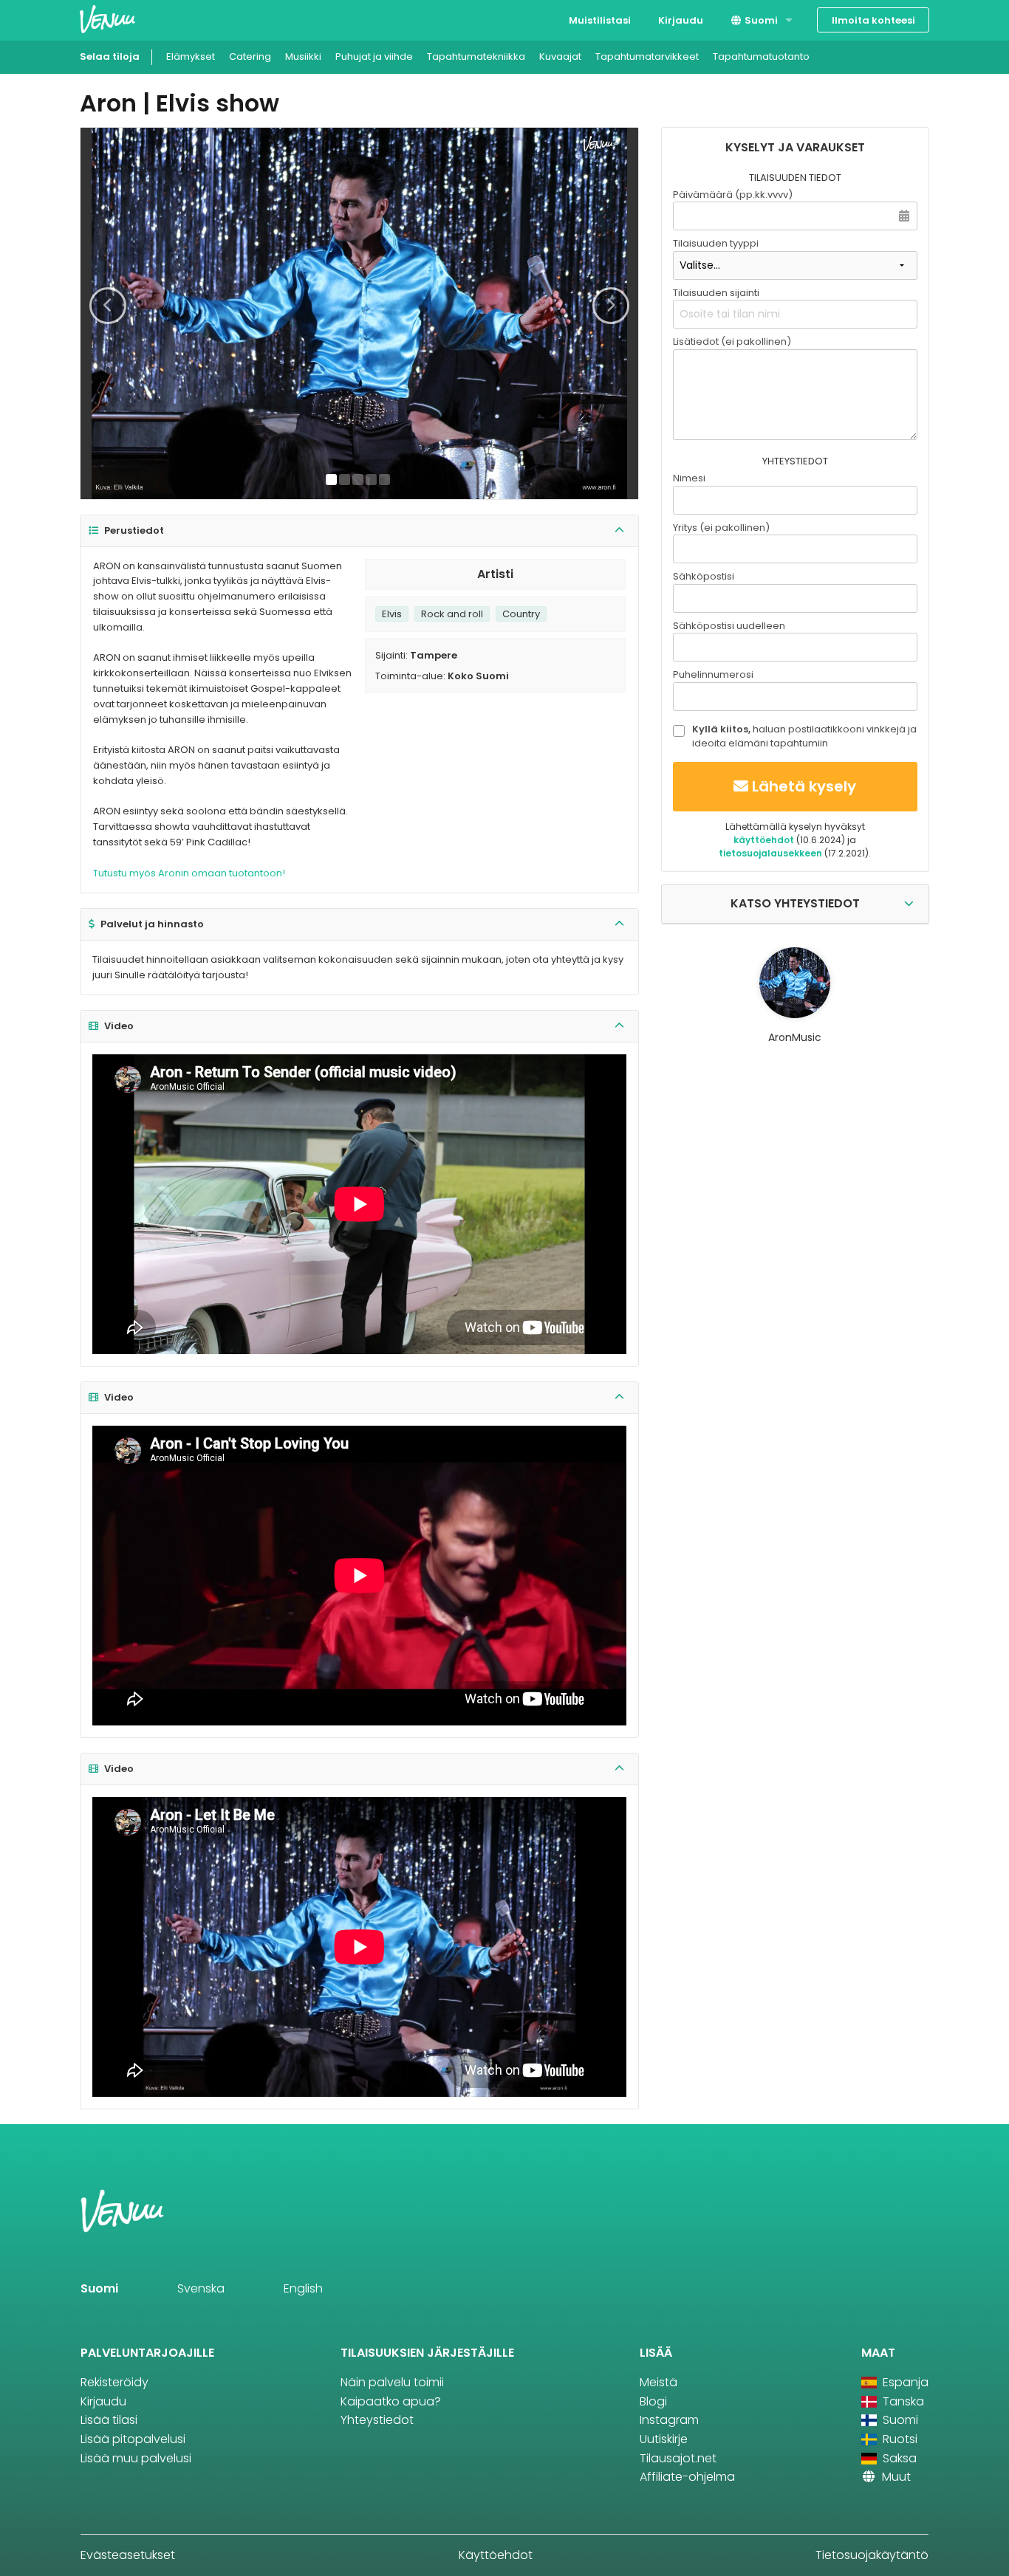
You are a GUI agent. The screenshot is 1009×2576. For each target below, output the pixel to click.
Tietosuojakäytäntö (872, 2555)
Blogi (653, 2401)
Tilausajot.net (678, 2458)
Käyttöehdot (496, 2555)
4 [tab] (371, 480)
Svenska (201, 2288)
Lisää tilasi (109, 2420)
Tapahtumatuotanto (761, 56)
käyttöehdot (764, 840)
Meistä (659, 2382)
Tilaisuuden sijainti (716, 293)
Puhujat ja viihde (374, 56)
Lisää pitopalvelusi (133, 2439)
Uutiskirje (664, 2439)
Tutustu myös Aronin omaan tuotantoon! (189, 873)
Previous (108, 306)
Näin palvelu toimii (392, 2382)
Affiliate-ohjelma (687, 2477)
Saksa (898, 2458)
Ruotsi (899, 2439)
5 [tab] (384, 480)
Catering (250, 56)
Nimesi (689, 478)
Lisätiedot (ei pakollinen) (732, 341)
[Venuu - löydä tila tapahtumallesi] (107, 19)
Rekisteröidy (114, 2382)
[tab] (359, 531)
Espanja (904, 2382)
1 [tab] (331, 480)
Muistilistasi (600, 20)
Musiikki (303, 56)
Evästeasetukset (128, 2555)
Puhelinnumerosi (713, 674)
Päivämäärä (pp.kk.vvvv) (733, 195)
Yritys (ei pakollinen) (721, 528)
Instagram (669, 2420)
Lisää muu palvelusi (136, 2458)
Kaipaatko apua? (391, 2401)
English (303, 2288)
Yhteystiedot (377, 2420)
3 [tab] (358, 480)
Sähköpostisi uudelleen (729, 626)
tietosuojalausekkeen (770, 853)
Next (611, 306)
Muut (895, 2477)
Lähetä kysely (804, 786)
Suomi (760, 20)
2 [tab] (345, 480)
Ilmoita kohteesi (873, 20)
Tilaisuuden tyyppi (716, 243)
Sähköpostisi (704, 576)
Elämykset (191, 56)
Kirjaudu (681, 20)
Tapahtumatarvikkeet (647, 56)
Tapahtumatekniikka (476, 56)
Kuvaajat (560, 56)
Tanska (902, 2401)
